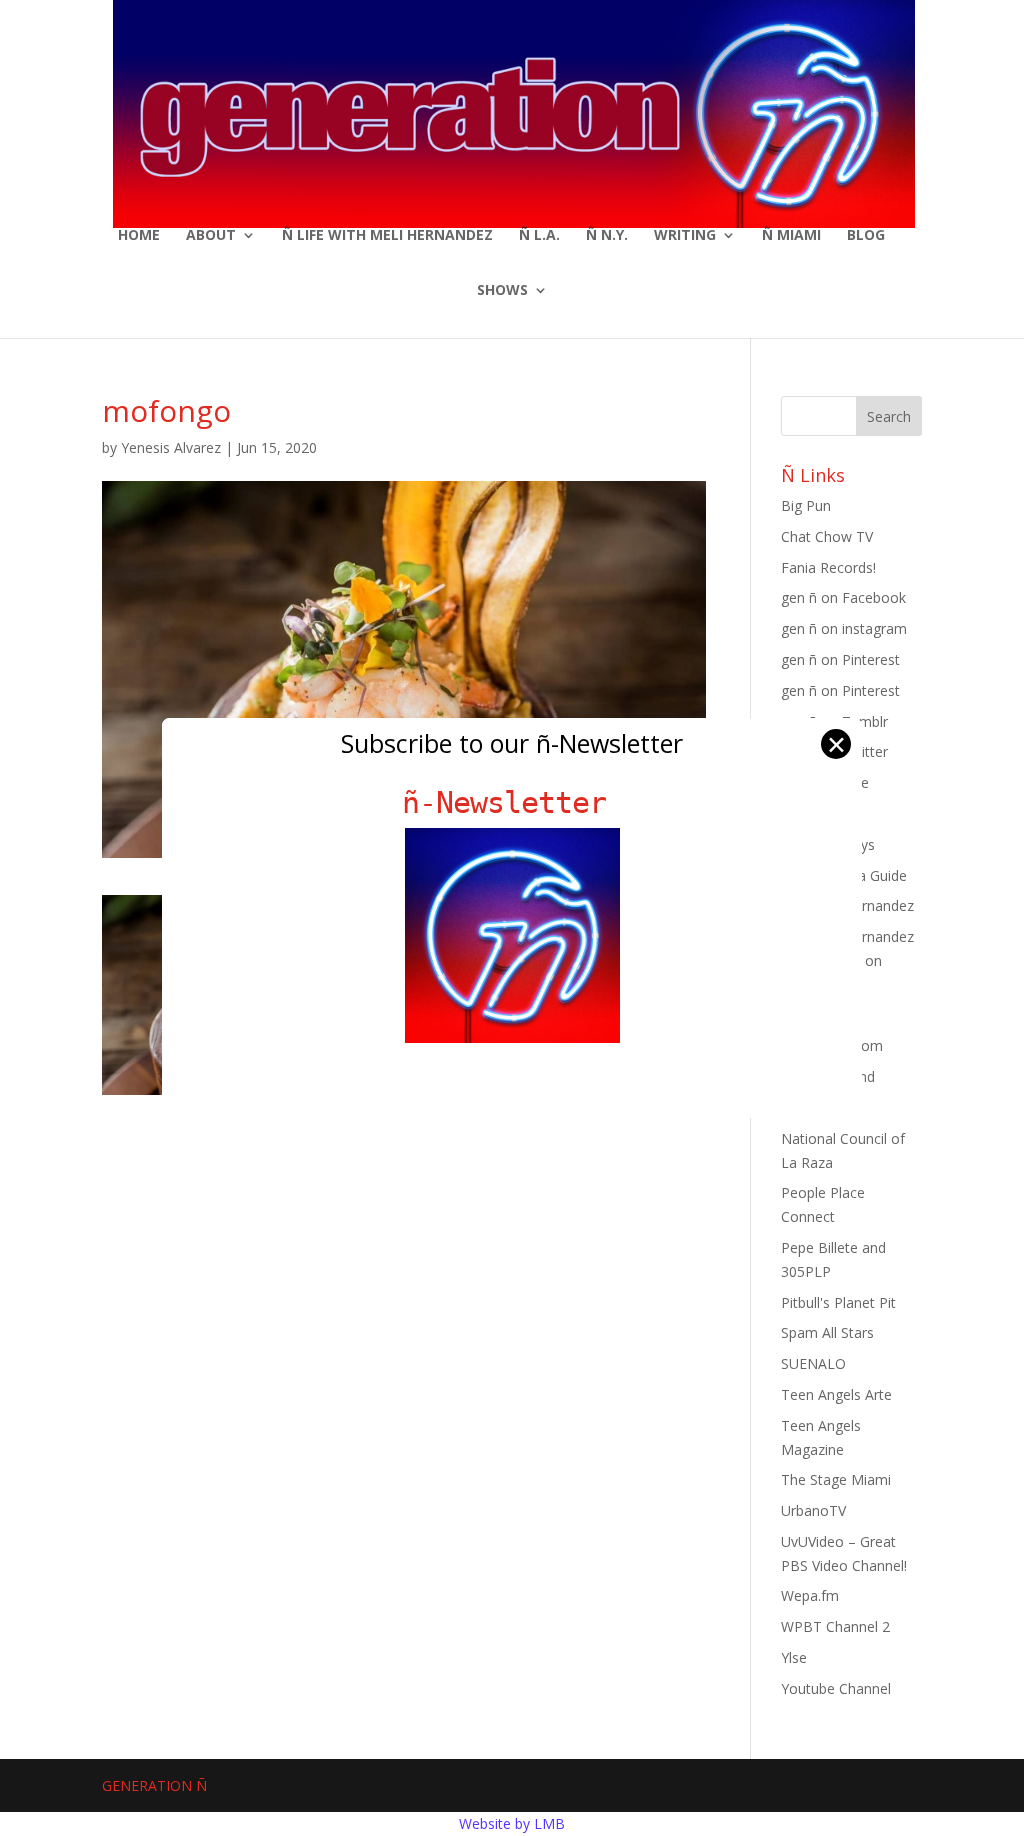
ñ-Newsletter (512, 802)
